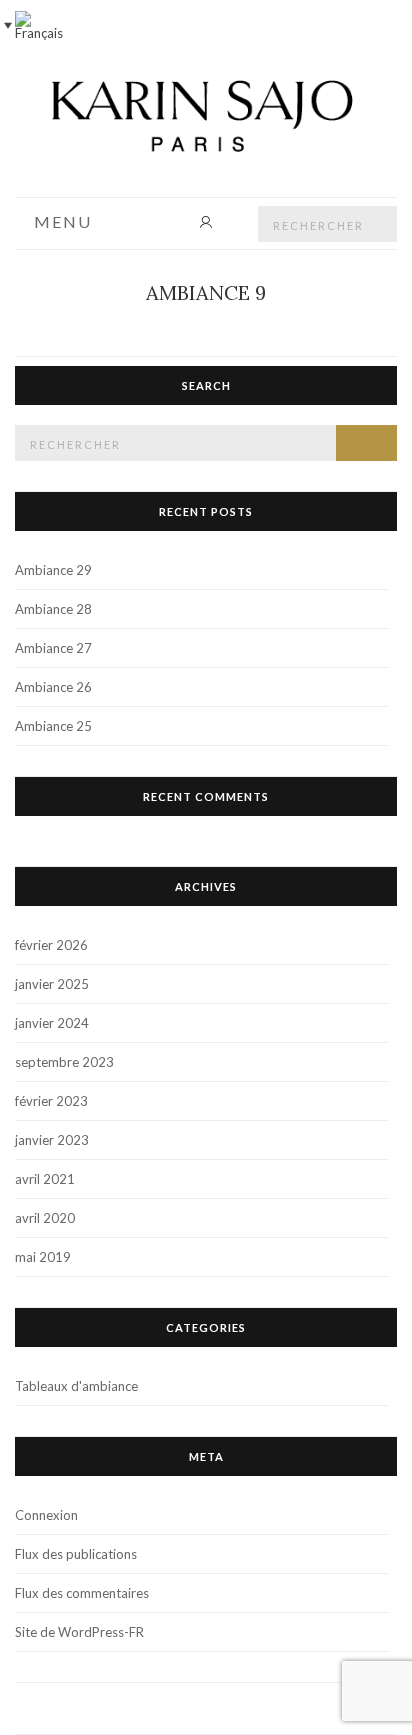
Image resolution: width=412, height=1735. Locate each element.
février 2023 (51, 1101)
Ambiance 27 (53, 648)
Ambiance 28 (53, 609)
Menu (60, 222)
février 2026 (51, 945)
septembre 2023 (64, 1062)
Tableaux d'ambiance (76, 1386)
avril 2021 (45, 1179)
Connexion (46, 1515)
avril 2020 (45, 1218)
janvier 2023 (52, 1140)
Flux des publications (76, 1554)
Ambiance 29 (53, 570)
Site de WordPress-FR (79, 1632)
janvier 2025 (52, 984)
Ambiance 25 (53, 726)
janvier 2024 (52, 1023)
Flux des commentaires (82, 1593)
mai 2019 (43, 1257)
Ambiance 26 (53, 687)
